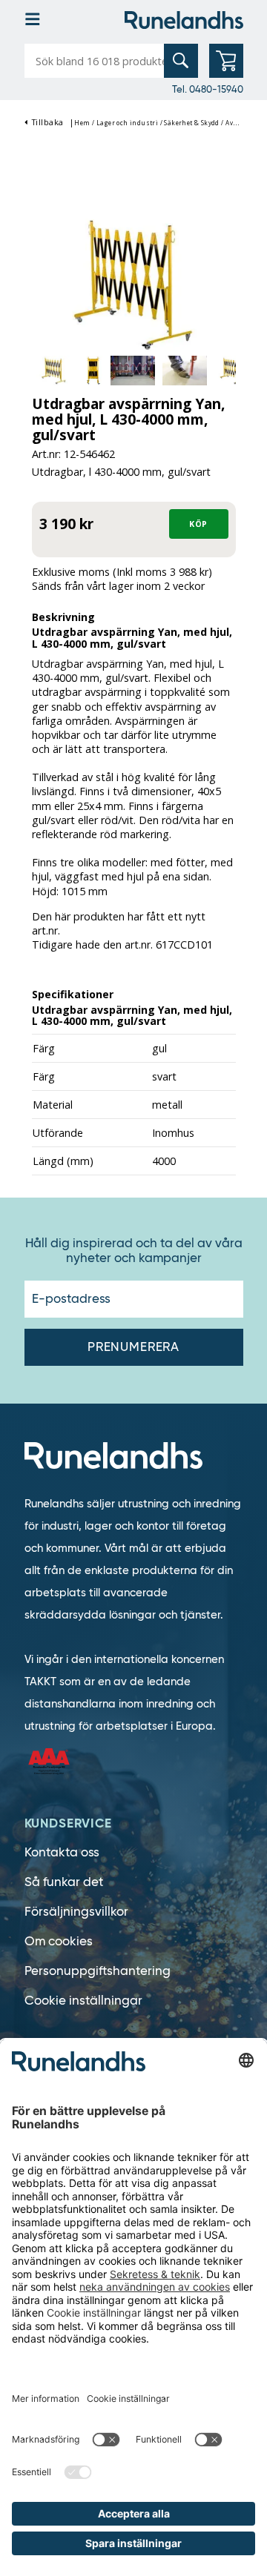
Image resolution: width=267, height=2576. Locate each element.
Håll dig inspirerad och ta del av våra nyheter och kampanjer (134, 1251)
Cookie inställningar (83, 2001)
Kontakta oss (62, 1852)
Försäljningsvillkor (76, 1912)
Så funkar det (64, 1882)
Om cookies (59, 1941)
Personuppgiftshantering (98, 1971)
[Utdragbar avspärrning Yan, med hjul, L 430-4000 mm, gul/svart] (134, 282)
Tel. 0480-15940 (208, 89)
